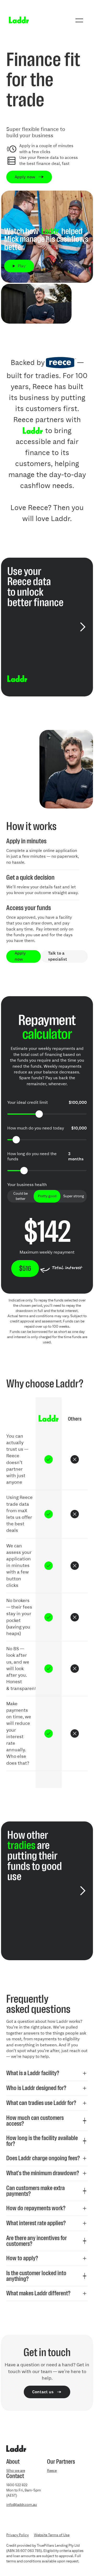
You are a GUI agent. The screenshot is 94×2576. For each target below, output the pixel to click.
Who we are (16, 2471)
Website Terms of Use (52, 2535)
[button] (79, 20)
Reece (52, 2471)
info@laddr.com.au (22, 2505)
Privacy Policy (17, 2535)
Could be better (20, 1196)
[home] (17, 20)
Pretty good (47, 1196)
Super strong (74, 1196)
